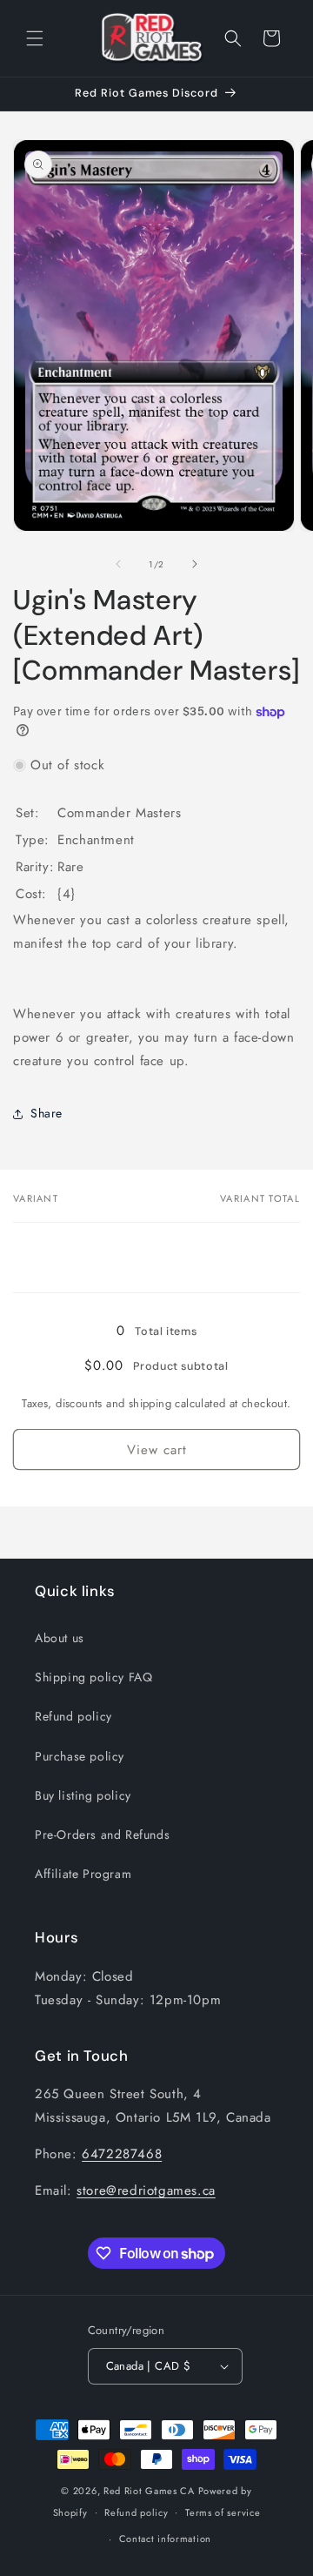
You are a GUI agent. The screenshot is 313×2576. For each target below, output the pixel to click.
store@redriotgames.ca (146, 2190)
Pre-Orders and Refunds (102, 1835)
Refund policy (73, 1716)
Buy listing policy (83, 1795)
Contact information (165, 2539)
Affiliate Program (83, 1874)
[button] (35, 38)
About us (60, 1638)
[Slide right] (195, 564)
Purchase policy (80, 1756)
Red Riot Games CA (149, 2491)
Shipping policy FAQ (93, 1677)
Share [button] (47, 1113)
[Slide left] (118, 564)
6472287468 (122, 2154)
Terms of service (223, 2512)
